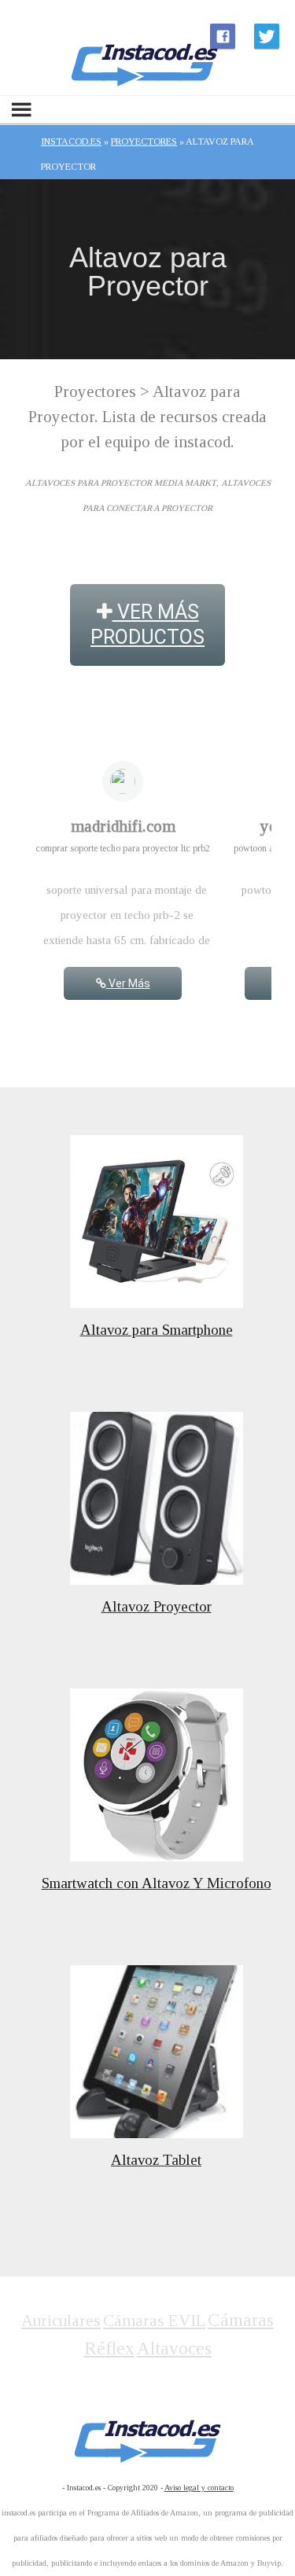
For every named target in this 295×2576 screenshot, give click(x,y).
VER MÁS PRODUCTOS (147, 625)
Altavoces (174, 2348)
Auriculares (61, 2321)
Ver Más (128, 983)
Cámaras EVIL (154, 2321)
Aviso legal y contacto (199, 2488)
